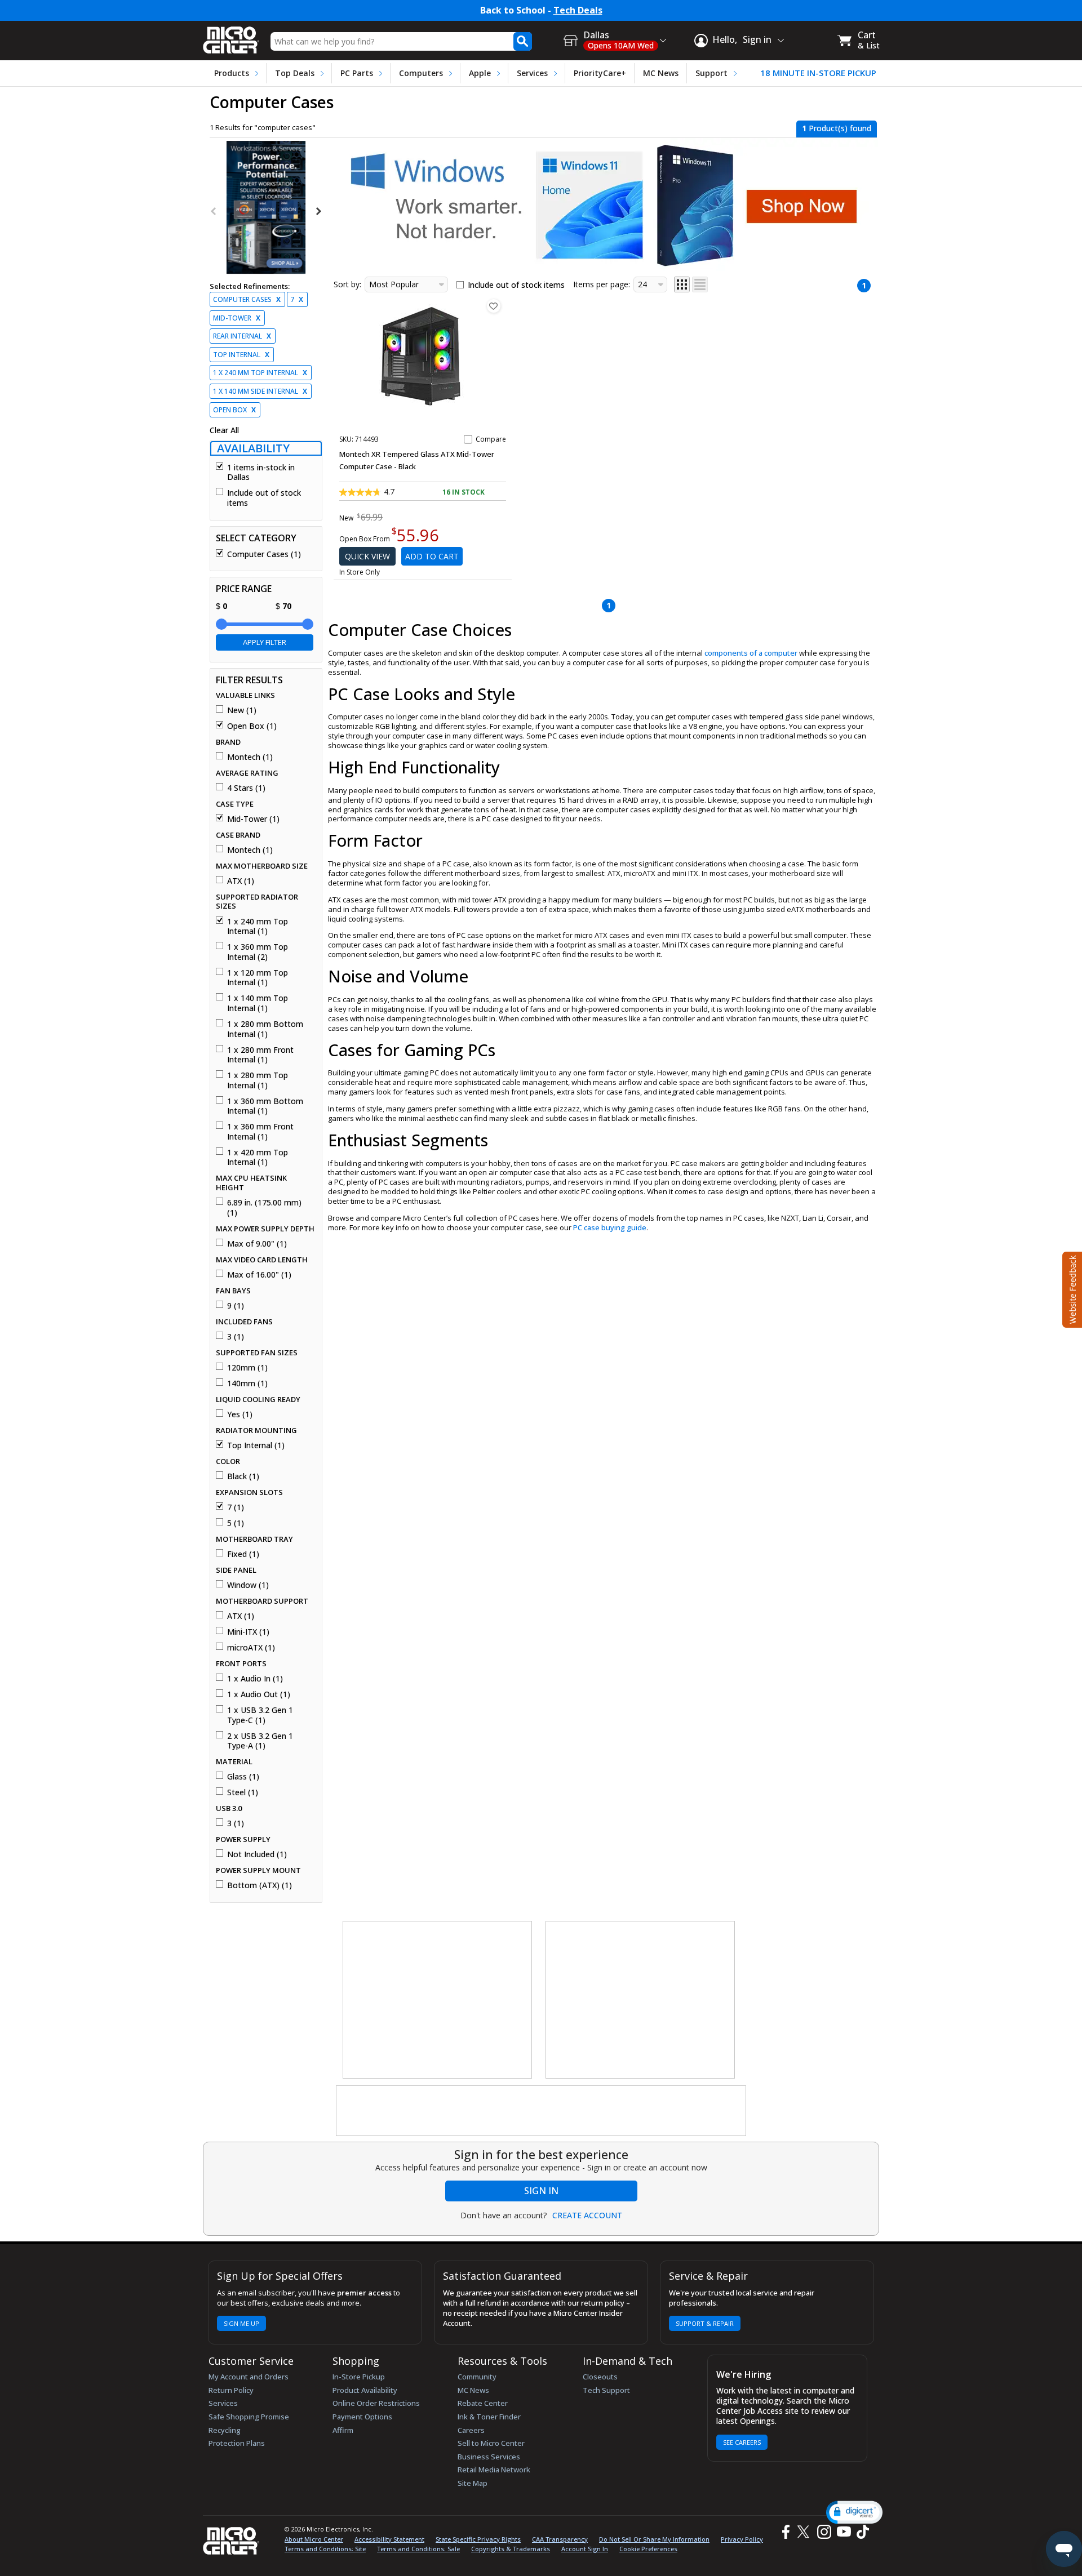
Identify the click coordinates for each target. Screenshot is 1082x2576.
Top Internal (241, 355)
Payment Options (362, 2417)
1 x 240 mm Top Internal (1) (258, 926)
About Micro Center (314, 2539)
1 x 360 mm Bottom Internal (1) (265, 1106)
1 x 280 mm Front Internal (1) (260, 1055)
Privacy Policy (742, 2539)
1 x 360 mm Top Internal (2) (258, 952)
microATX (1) (251, 1648)
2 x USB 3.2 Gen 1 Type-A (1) (260, 1741)
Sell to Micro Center (491, 2443)
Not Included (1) (257, 1854)
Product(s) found (837, 128)
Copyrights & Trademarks (511, 2549)
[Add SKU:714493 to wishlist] (494, 306)
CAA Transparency (560, 2539)
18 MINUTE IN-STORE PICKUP (818, 73)
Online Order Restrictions (376, 2403)
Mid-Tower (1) (253, 819)
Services (532, 73)
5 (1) (236, 1523)
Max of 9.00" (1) (257, 1244)
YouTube (843, 2532)
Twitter (805, 2532)
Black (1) (243, 1476)
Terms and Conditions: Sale (418, 2549)
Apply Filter (265, 642)
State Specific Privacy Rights (478, 2539)
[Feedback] (1071, 1288)
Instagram (824, 2532)
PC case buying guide (610, 1227)
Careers (471, 2430)
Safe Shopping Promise (249, 2417)
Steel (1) (243, 1792)
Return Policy (231, 2390)
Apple (480, 73)
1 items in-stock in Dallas (261, 472)
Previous (214, 211)
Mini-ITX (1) (248, 1632)
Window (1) (248, 1585)
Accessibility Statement (389, 2539)
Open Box (234, 410)
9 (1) (236, 1306)
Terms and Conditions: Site (325, 2549)
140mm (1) (247, 1383)
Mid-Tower (237, 318)
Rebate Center (483, 2403)
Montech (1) (250, 757)
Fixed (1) (243, 1554)
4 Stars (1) (246, 788)
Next (318, 211)
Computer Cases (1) (264, 554)
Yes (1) (240, 1414)
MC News (661, 73)
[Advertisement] (438, 2000)
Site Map (473, 2483)
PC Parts (357, 73)
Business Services (489, 2457)
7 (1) (236, 1507)
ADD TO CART (432, 556)
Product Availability (365, 2390)
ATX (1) (241, 881)
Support (711, 73)
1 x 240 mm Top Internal (260, 373)
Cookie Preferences (648, 2549)
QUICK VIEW (367, 556)
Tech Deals (578, 10)
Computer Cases (247, 299)
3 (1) (236, 1337)
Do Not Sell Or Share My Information (654, 2539)
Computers (421, 73)
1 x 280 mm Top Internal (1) (258, 1080)
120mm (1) (247, 1368)
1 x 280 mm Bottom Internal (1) (265, 1029)
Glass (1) (243, 1777)
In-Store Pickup (359, 2377)
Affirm (343, 2430)
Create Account (587, 2215)
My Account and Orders (249, 2377)
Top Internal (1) (256, 1445)
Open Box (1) (252, 726)
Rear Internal (242, 336)
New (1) (242, 710)
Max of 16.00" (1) (259, 1275)
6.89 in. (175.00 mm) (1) (264, 1207)
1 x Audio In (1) (255, 1679)
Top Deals (295, 73)
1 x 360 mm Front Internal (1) (260, 1131)
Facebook (784, 2532)
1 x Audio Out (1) (259, 1694)
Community (477, 2377)
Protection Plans (237, 2443)
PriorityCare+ (600, 73)
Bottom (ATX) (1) (260, 1885)
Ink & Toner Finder (489, 2417)
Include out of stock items (264, 498)
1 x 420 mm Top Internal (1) (258, 1157)
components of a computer (751, 653)
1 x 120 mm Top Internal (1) (258, 978)
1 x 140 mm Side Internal (260, 391)
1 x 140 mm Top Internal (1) (258, 1003)
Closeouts (600, 2377)
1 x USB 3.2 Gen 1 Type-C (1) (260, 1715)
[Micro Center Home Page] (231, 36)
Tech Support (606, 2390)
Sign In (541, 2191)
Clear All (224, 430)
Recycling (225, 2430)
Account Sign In (585, 2549)
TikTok (861, 2532)
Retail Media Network (494, 2470)
